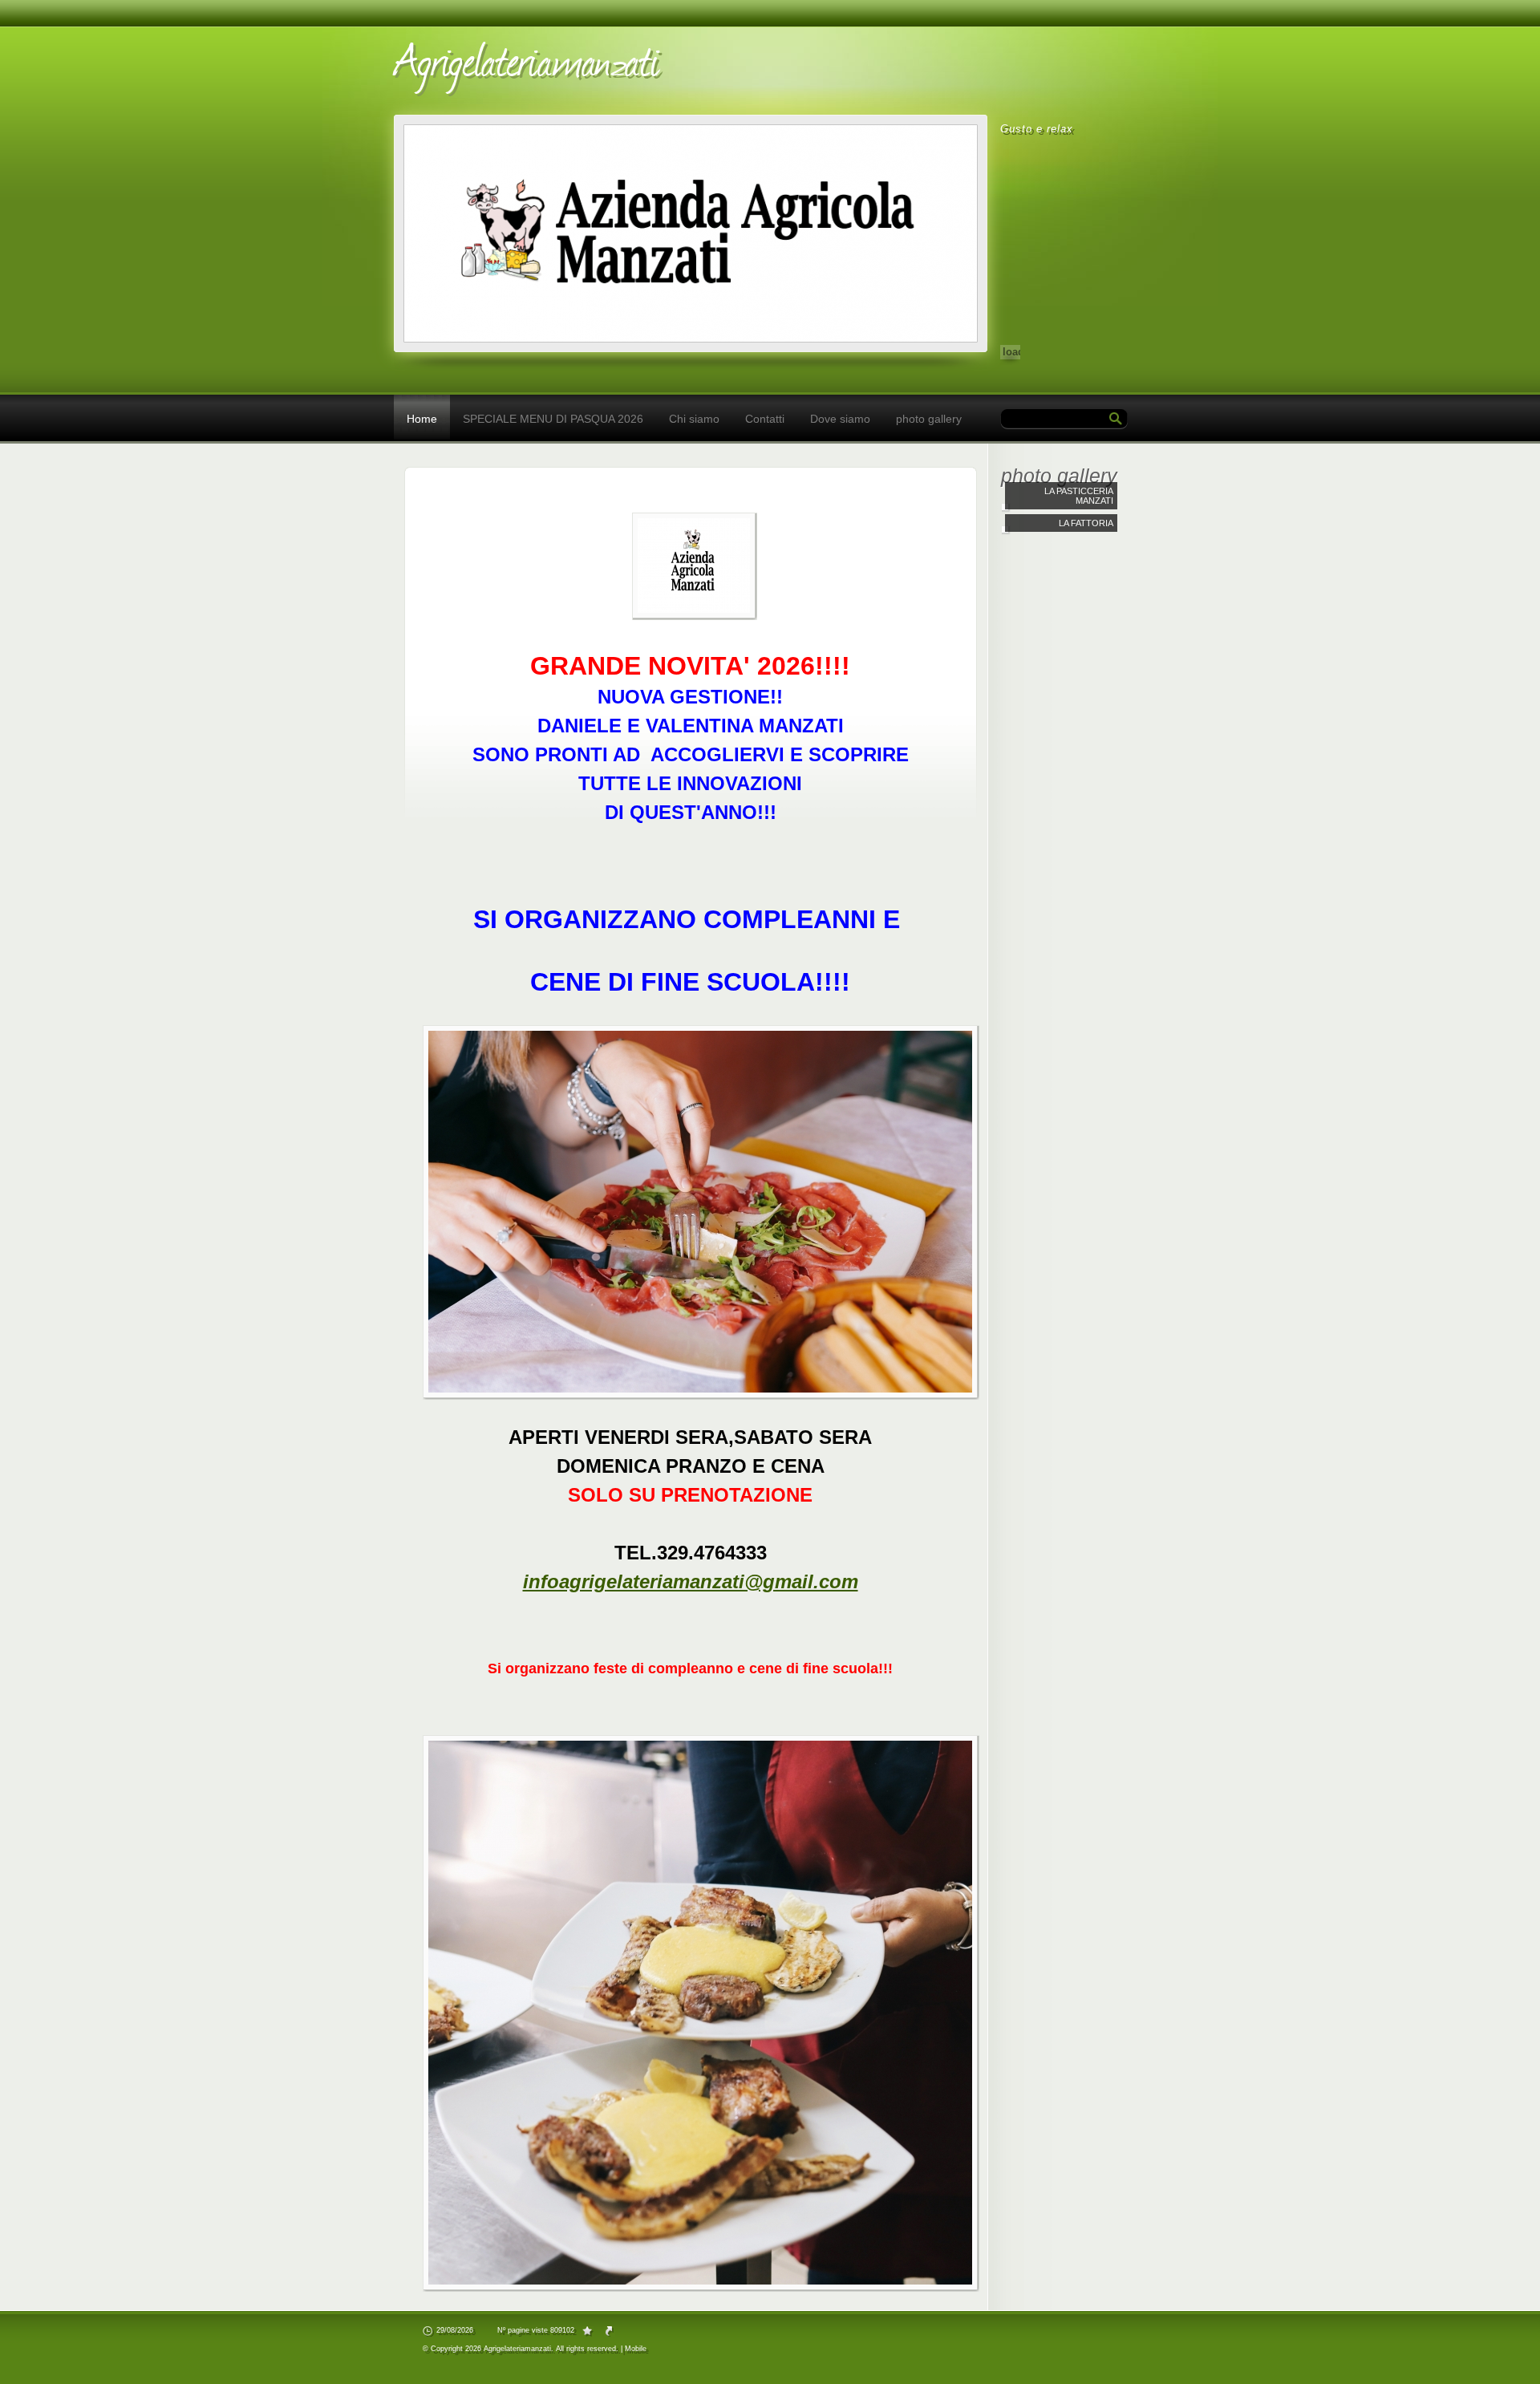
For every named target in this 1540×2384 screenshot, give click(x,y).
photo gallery (929, 419)
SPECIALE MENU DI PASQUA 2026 (553, 419)
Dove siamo (840, 419)
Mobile (636, 2349)
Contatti (765, 419)
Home (422, 419)
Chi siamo (694, 419)
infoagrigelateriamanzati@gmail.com (691, 1581)
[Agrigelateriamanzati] (618, 66)
